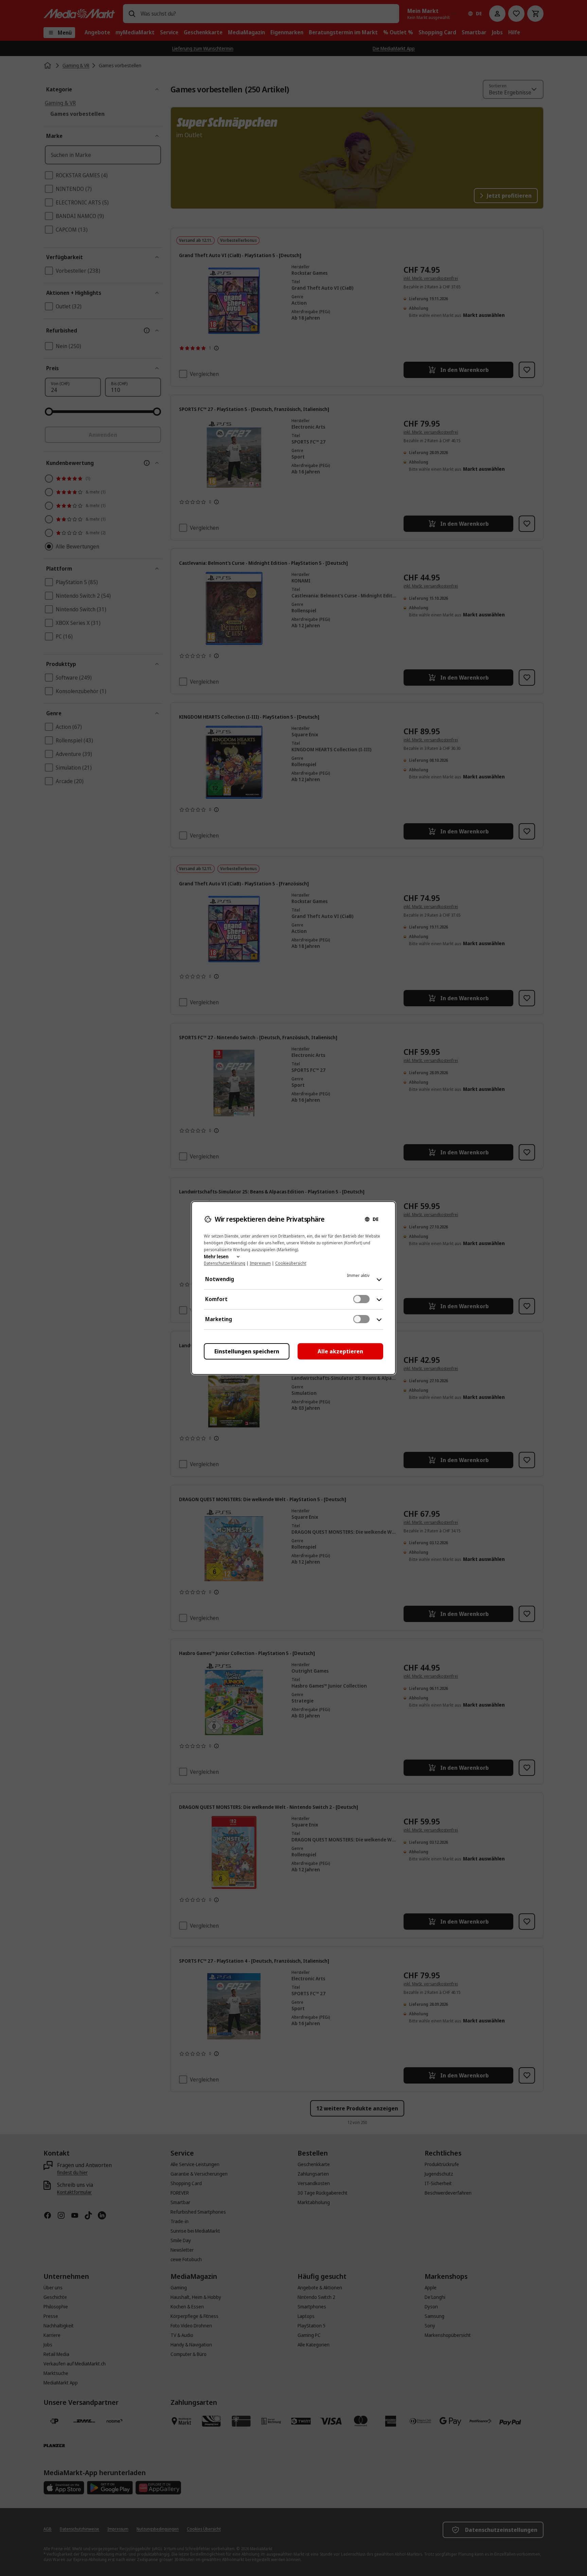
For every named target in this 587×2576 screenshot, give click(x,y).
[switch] (361, 1299)
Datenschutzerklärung (225, 1263)
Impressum (260, 1263)
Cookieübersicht (291, 1263)
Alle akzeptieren (340, 1351)
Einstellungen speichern (247, 1351)
